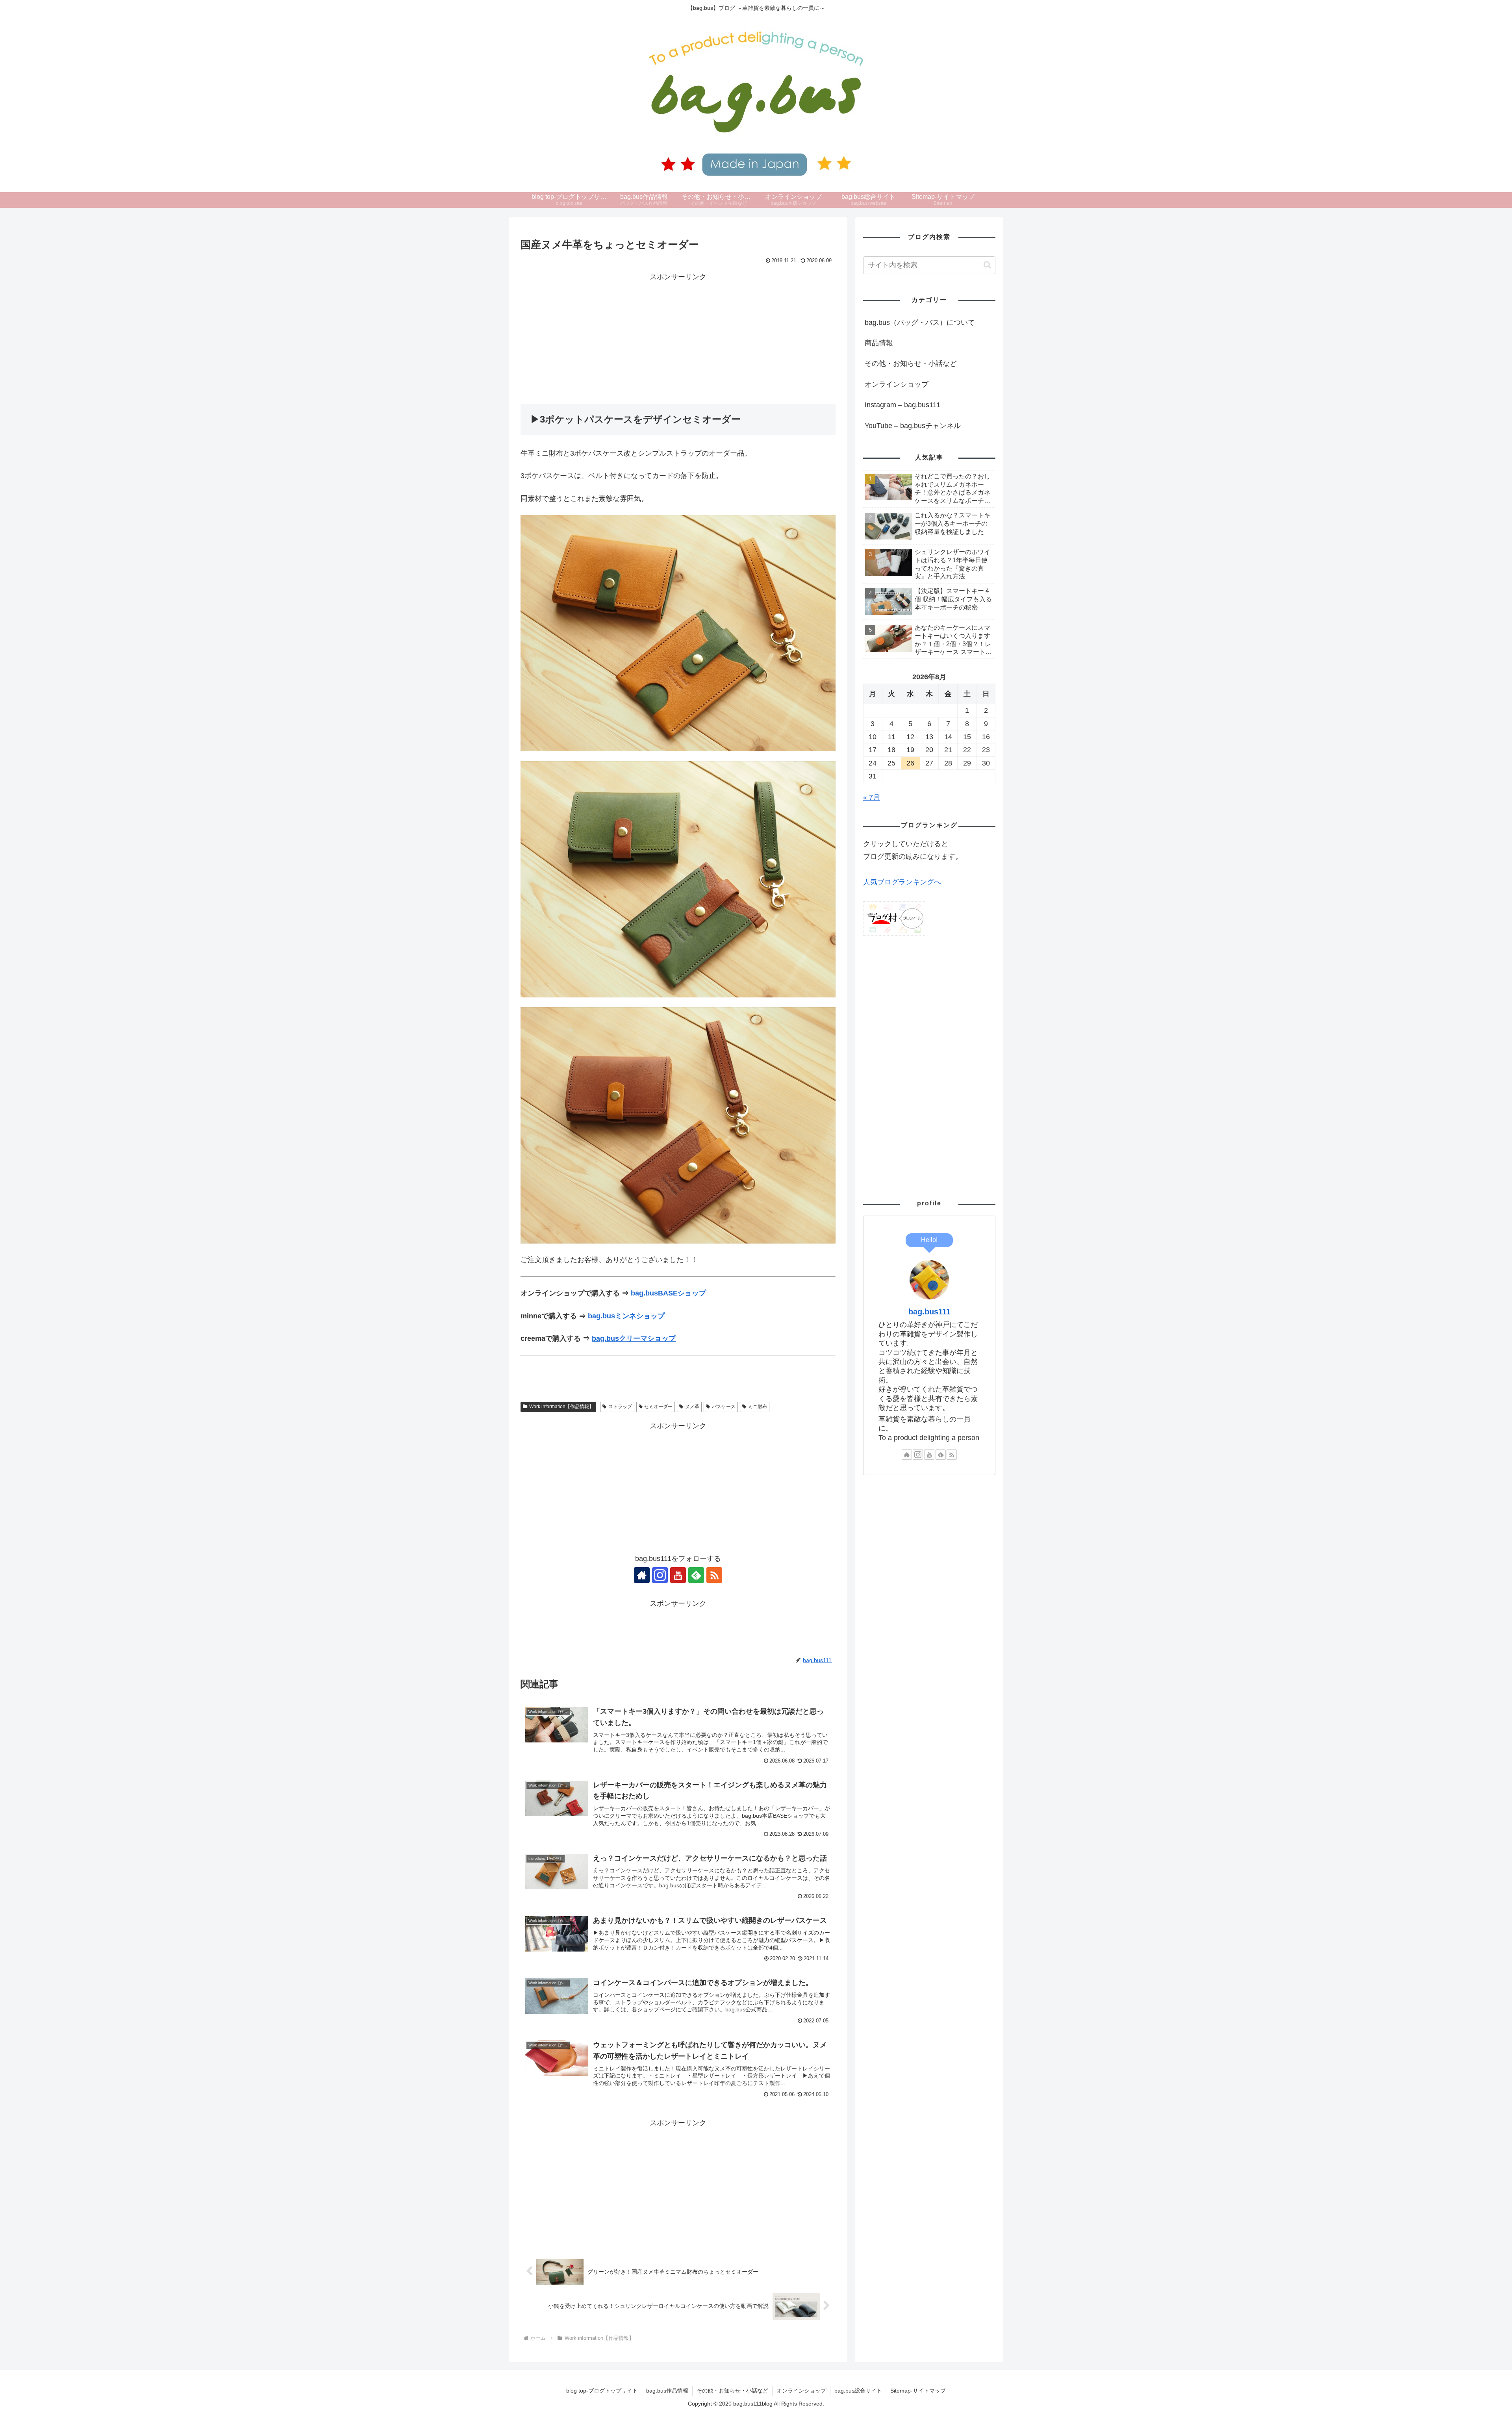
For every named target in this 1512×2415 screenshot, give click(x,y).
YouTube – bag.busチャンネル (913, 426)
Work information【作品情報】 (561, 1407)
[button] (987, 265)
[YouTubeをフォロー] (678, 1575)
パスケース (724, 1407)
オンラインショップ (897, 384)
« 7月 (872, 797)
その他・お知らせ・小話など (911, 363)
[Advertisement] (678, 338)
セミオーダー (658, 1407)
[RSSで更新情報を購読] (714, 1575)
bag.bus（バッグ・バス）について (920, 322)
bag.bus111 (929, 1312)
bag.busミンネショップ (626, 1316)
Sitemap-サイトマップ (918, 2391)
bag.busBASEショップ (668, 1293)
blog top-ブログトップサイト (602, 2391)
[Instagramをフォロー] (660, 1575)
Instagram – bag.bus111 (902, 405)
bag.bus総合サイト (858, 2391)
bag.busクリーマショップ (634, 1338)
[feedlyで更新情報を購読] (696, 1575)
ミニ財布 (758, 1407)
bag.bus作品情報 (667, 2391)
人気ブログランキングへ (902, 882)
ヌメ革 (692, 1407)
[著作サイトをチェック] (642, 1575)
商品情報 (879, 343)
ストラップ (620, 1407)
